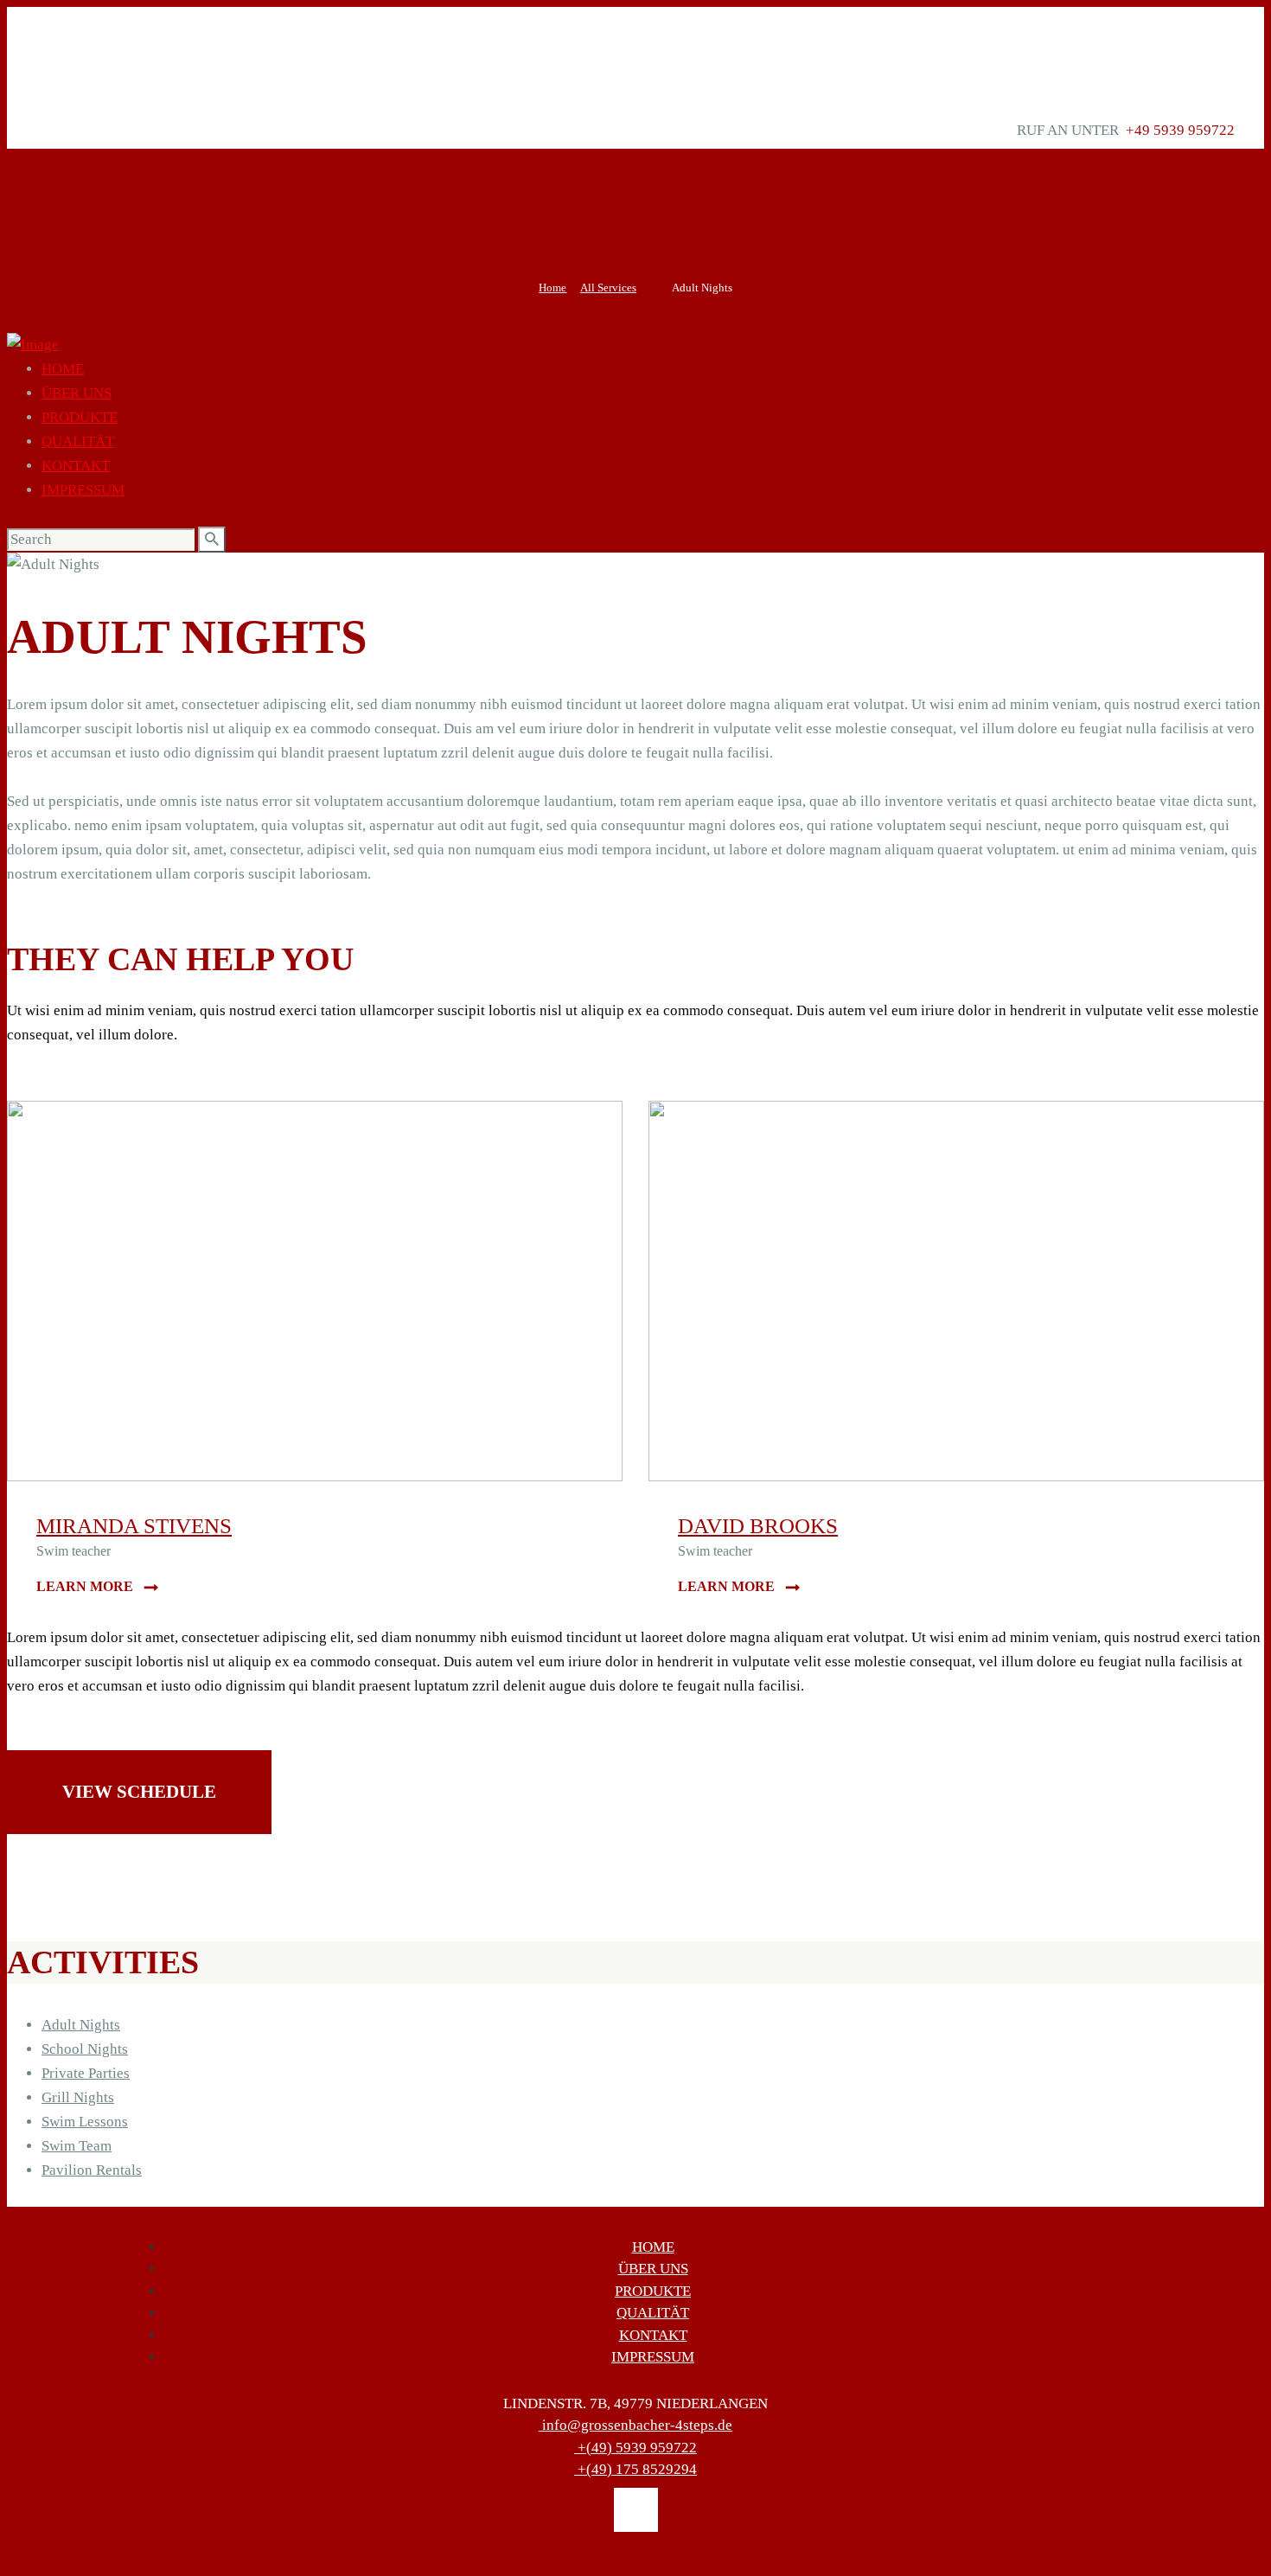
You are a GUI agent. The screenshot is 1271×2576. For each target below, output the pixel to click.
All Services (608, 288)
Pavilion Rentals (92, 2170)
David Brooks (758, 1526)
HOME (653, 2247)
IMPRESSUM (653, 2357)
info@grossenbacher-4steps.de (637, 2425)
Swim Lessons (85, 2122)
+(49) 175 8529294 (637, 2469)
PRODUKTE (653, 2291)
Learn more (85, 1586)
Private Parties (86, 2073)
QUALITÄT (653, 2313)
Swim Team (77, 2146)
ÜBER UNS (653, 2269)
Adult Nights (81, 2025)
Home (552, 288)
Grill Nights (78, 2097)
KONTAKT (653, 2335)
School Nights (85, 2049)
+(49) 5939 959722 (637, 2448)
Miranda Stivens (134, 1526)
